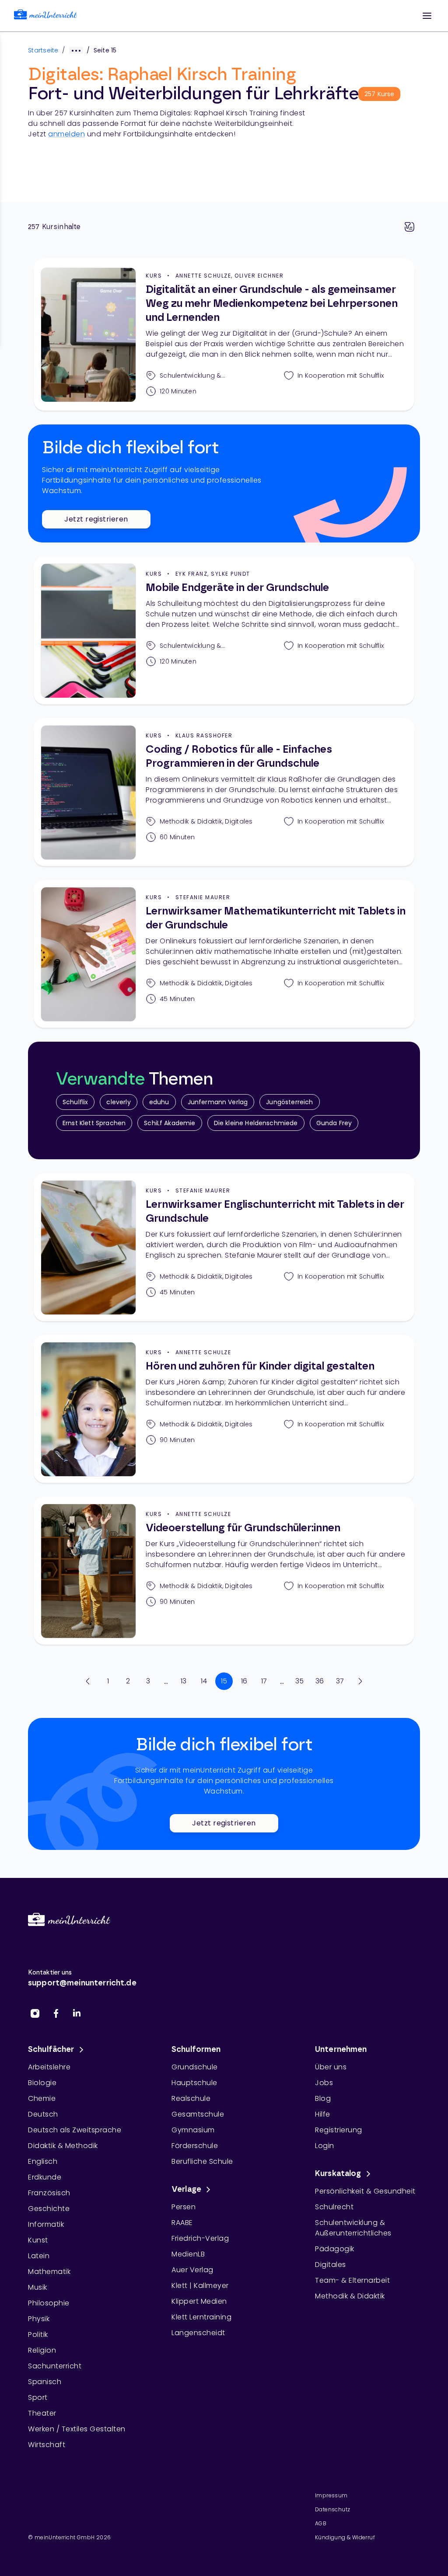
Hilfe (323, 2114)
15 (224, 1681)
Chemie (42, 2098)
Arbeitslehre (49, 2067)
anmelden (66, 134)
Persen (184, 2207)
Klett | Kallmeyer (200, 2286)
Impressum (331, 2495)
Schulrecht (334, 2207)
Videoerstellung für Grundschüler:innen (243, 1528)
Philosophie (49, 2303)
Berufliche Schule (202, 2161)
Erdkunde (45, 2177)
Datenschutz (332, 2509)
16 (244, 1681)
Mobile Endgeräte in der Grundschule (237, 588)
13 (184, 1681)
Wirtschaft (47, 2445)
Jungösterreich (289, 1102)
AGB (321, 2523)
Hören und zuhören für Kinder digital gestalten (260, 1366)
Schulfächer (51, 2050)
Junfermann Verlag (218, 1102)
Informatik (46, 2224)
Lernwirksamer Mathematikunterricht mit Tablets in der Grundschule (276, 918)
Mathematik (49, 2272)
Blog (323, 2098)
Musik (38, 2287)
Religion (42, 2350)
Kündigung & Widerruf (345, 2537)
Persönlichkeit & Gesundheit (365, 2191)
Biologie (42, 2083)
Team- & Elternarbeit (352, 2280)
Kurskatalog (338, 2174)
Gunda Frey (334, 1123)
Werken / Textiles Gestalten (77, 2429)
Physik (39, 2319)
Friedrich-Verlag (200, 2238)
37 (340, 1681)
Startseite (43, 50)
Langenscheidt (198, 2333)
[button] (427, 16)
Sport (38, 2397)
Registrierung (339, 2130)
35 (300, 1681)
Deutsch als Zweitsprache (75, 2130)
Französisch (49, 2193)
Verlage (186, 2190)
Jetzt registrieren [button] (96, 519)
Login (325, 2146)
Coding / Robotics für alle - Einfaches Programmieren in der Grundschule (239, 757)
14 (204, 1681)
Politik (38, 2334)
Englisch (43, 2161)
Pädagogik (335, 2249)
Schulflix (75, 1102)
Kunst (38, 2240)
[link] (45, 16)
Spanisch (45, 2382)
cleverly (118, 1102)
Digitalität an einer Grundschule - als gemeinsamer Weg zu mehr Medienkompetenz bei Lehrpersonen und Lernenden (272, 304)
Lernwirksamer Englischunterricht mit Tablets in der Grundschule (275, 1212)
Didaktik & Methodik (63, 2146)
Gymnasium (193, 2130)
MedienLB (188, 2254)
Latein (39, 2256)
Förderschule (195, 2146)
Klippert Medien (199, 2301)
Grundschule (195, 2067)
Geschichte (49, 2209)
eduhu (159, 1102)
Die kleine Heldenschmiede (256, 1123)
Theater (42, 2413)
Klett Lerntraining (201, 2317)
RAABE (182, 2223)
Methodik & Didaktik (350, 2296)
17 (264, 1681)
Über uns (331, 2067)
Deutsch (43, 2114)
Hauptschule (194, 2083)
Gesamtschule (198, 2114)
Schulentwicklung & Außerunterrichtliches (353, 2228)
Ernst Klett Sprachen (94, 1123)
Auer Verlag (192, 2270)
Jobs (324, 2083)
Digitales (331, 2265)
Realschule (191, 2098)
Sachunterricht (55, 2366)
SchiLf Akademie (170, 1123)
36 (320, 1681)
